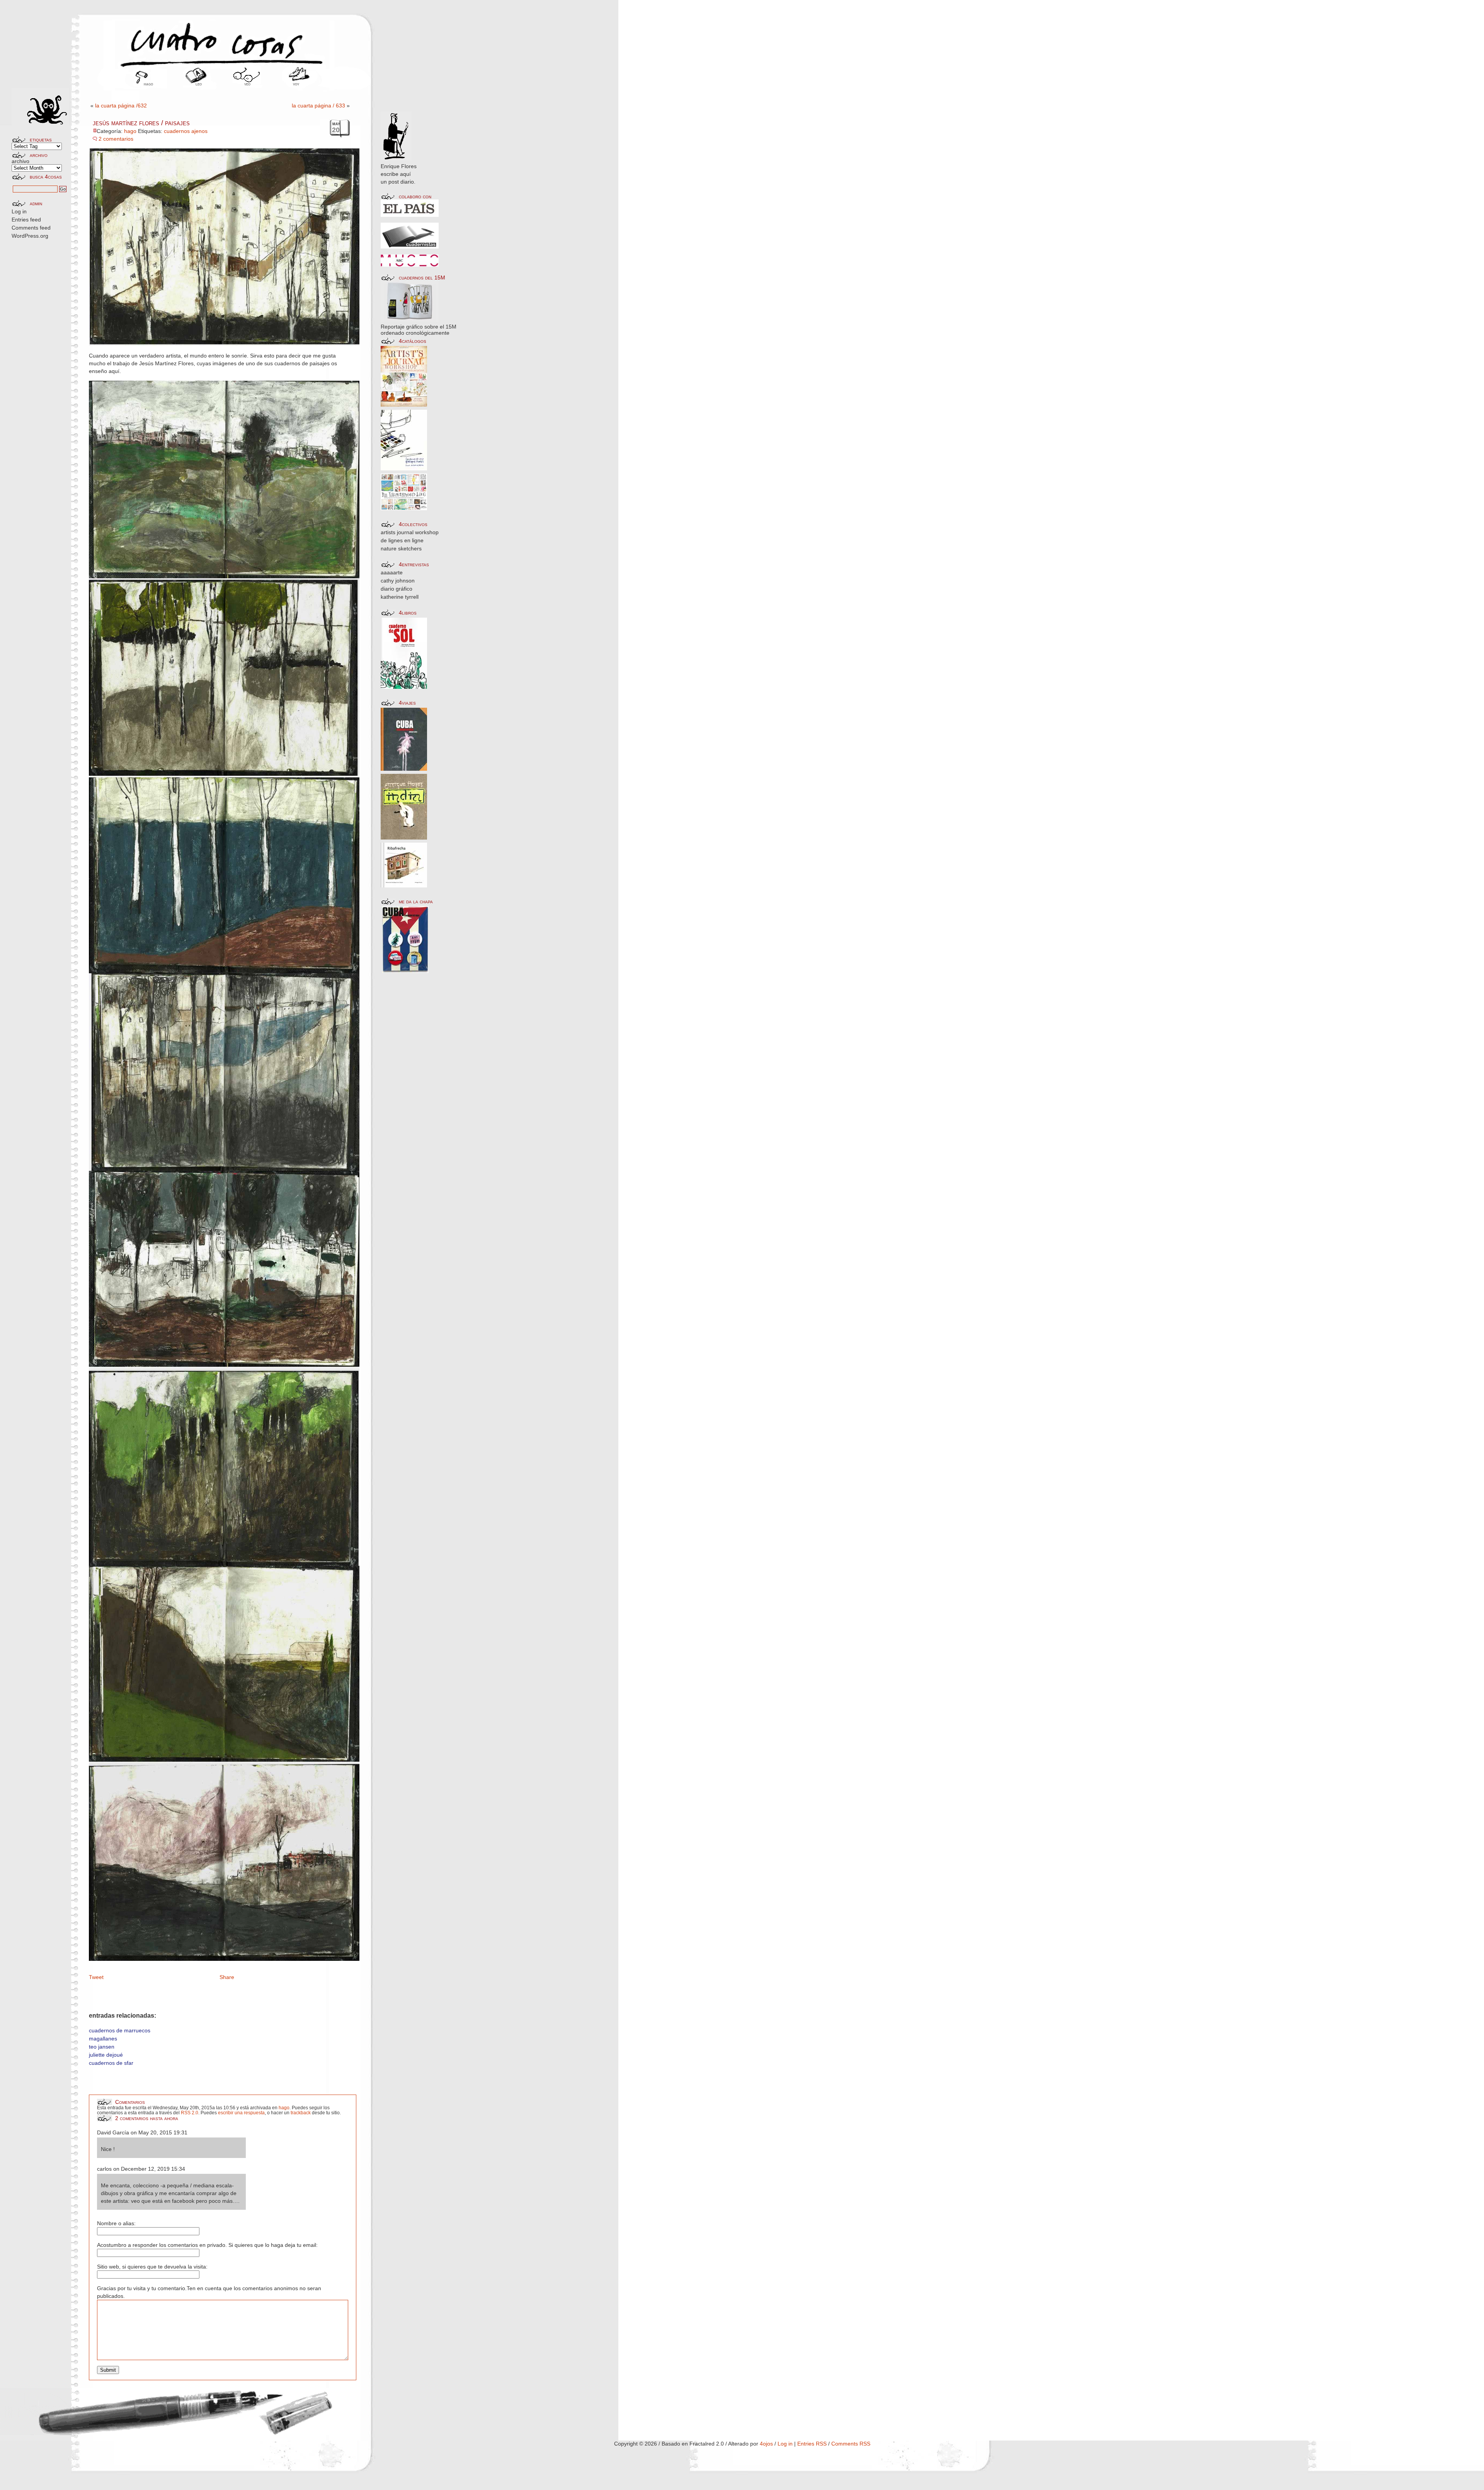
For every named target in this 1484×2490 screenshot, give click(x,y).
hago (148, 84)
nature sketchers (401, 548)
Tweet (96, 1977)
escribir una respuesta (241, 2113)
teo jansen (102, 2047)
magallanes (103, 2039)
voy (296, 84)
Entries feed (26, 220)
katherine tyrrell (400, 597)
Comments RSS (851, 2444)
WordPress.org (30, 236)
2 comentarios (116, 139)
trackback (301, 2113)
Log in (19, 211)
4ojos (766, 2444)
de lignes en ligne (402, 540)
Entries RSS (812, 2444)
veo (247, 84)
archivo (20, 161)
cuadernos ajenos (186, 131)
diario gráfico (397, 589)
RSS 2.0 (190, 2113)
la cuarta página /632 (121, 106)
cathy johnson (398, 581)
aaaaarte (392, 572)
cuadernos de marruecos (120, 2030)
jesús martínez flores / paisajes (141, 123)
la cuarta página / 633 (318, 106)
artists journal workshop (410, 532)
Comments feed (31, 228)
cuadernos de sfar (111, 2063)
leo (199, 84)
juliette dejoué (106, 2055)
